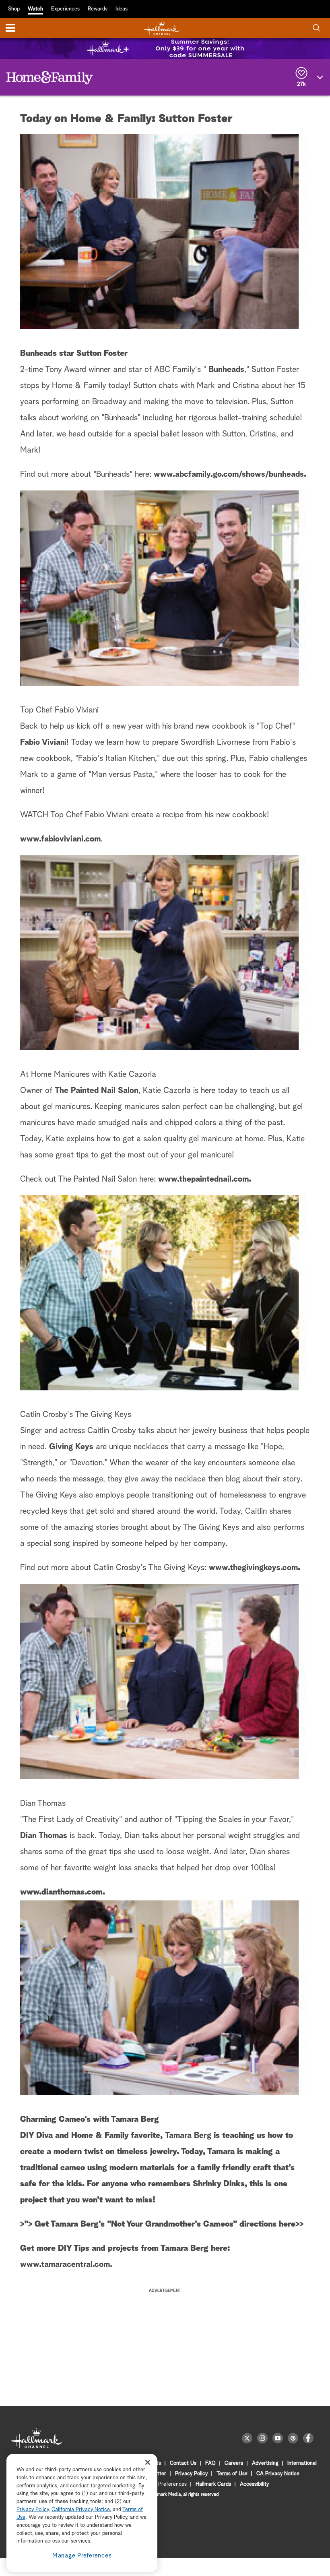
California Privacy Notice (81, 2510)
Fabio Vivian (42, 742)
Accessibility (254, 2484)
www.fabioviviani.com (60, 839)
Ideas (122, 9)
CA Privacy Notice (278, 2474)
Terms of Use (232, 2474)
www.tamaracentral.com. (66, 2264)
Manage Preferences (82, 2556)
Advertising (265, 2463)
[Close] (148, 2462)
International (302, 2463)
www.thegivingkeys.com (253, 1568)
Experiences (65, 9)
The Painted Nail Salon (97, 1091)
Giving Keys (71, 1447)
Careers (234, 2463)
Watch (35, 9)
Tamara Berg (188, 2136)
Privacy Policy (191, 2474)
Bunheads (226, 370)
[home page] (162, 28)
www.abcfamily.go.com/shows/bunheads (229, 474)
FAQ (210, 2463)
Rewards (98, 9)
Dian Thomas (44, 1836)
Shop (14, 9)
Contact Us (183, 2463)
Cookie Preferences (164, 2484)
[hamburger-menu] (10, 28)
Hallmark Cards (213, 2484)
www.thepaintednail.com (203, 1179)
